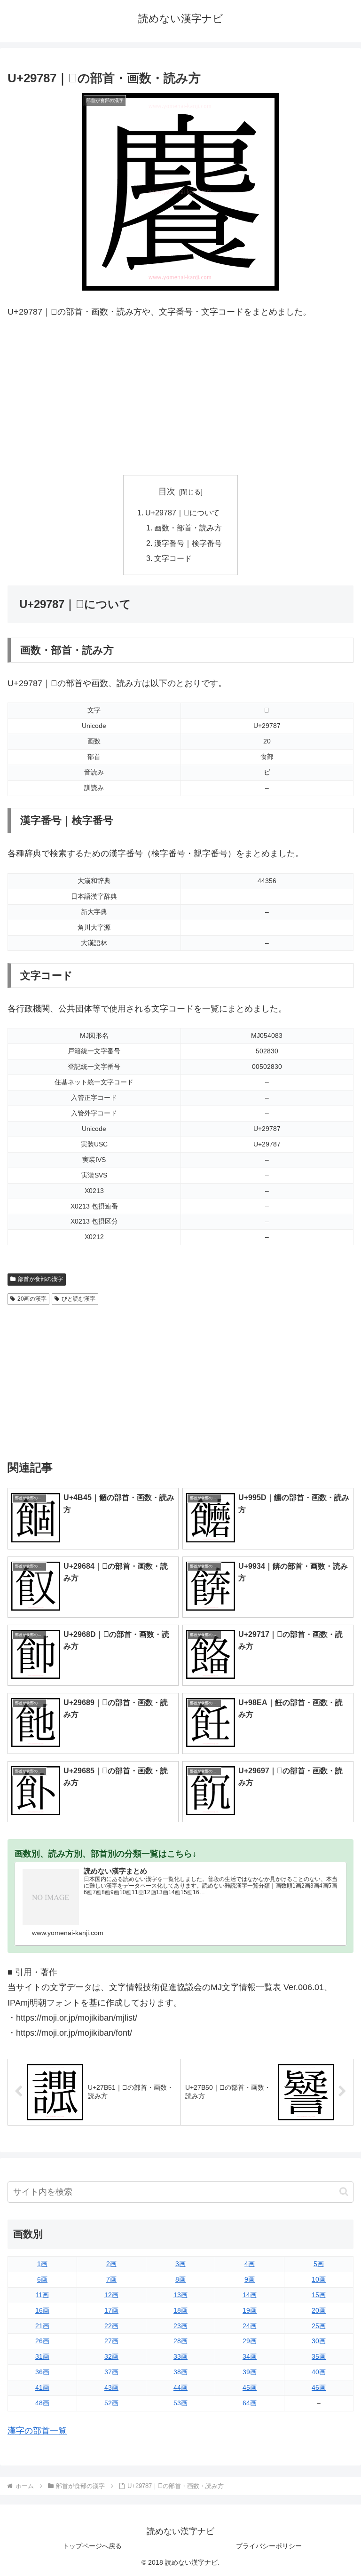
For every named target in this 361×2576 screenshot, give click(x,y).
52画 (111, 2403)
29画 (250, 2341)
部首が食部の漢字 (40, 1279)
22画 (111, 2326)
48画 (42, 2403)
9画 (250, 2279)
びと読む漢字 (78, 1299)
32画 (111, 2356)
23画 (180, 2326)
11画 (42, 2295)
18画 (180, 2310)
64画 (250, 2403)
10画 (319, 2279)
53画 (180, 2403)
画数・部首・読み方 (188, 528)
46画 (319, 2387)
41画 (42, 2387)
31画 (42, 2356)
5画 (319, 2264)
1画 (42, 2264)
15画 (319, 2295)
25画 (319, 2326)
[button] (344, 2192)
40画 (319, 2372)
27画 (111, 2341)
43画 (111, 2387)
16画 (42, 2310)
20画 (319, 2310)
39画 (250, 2372)
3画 (180, 2264)
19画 (250, 2310)
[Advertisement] (180, 397)
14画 (250, 2295)
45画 (250, 2387)
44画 (180, 2387)
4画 (250, 2264)
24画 (250, 2326)
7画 (111, 2279)
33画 (180, 2356)
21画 (42, 2326)
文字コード (173, 558)
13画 (180, 2295)
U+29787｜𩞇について (182, 513)
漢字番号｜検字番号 (188, 543)
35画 (319, 2356)
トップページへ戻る (92, 2546)
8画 (180, 2279)
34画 (250, 2356)
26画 (42, 2341)
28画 (180, 2341)
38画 (180, 2372)
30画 (319, 2341)
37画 (111, 2372)
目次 (167, 491)
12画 (111, 2295)
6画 (42, 2279)
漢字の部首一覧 (37, 2431)
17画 (111, 2310)
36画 (42, 2372)
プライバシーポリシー (269, 2546)
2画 (111, 2264)
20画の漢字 (32, 1299)
